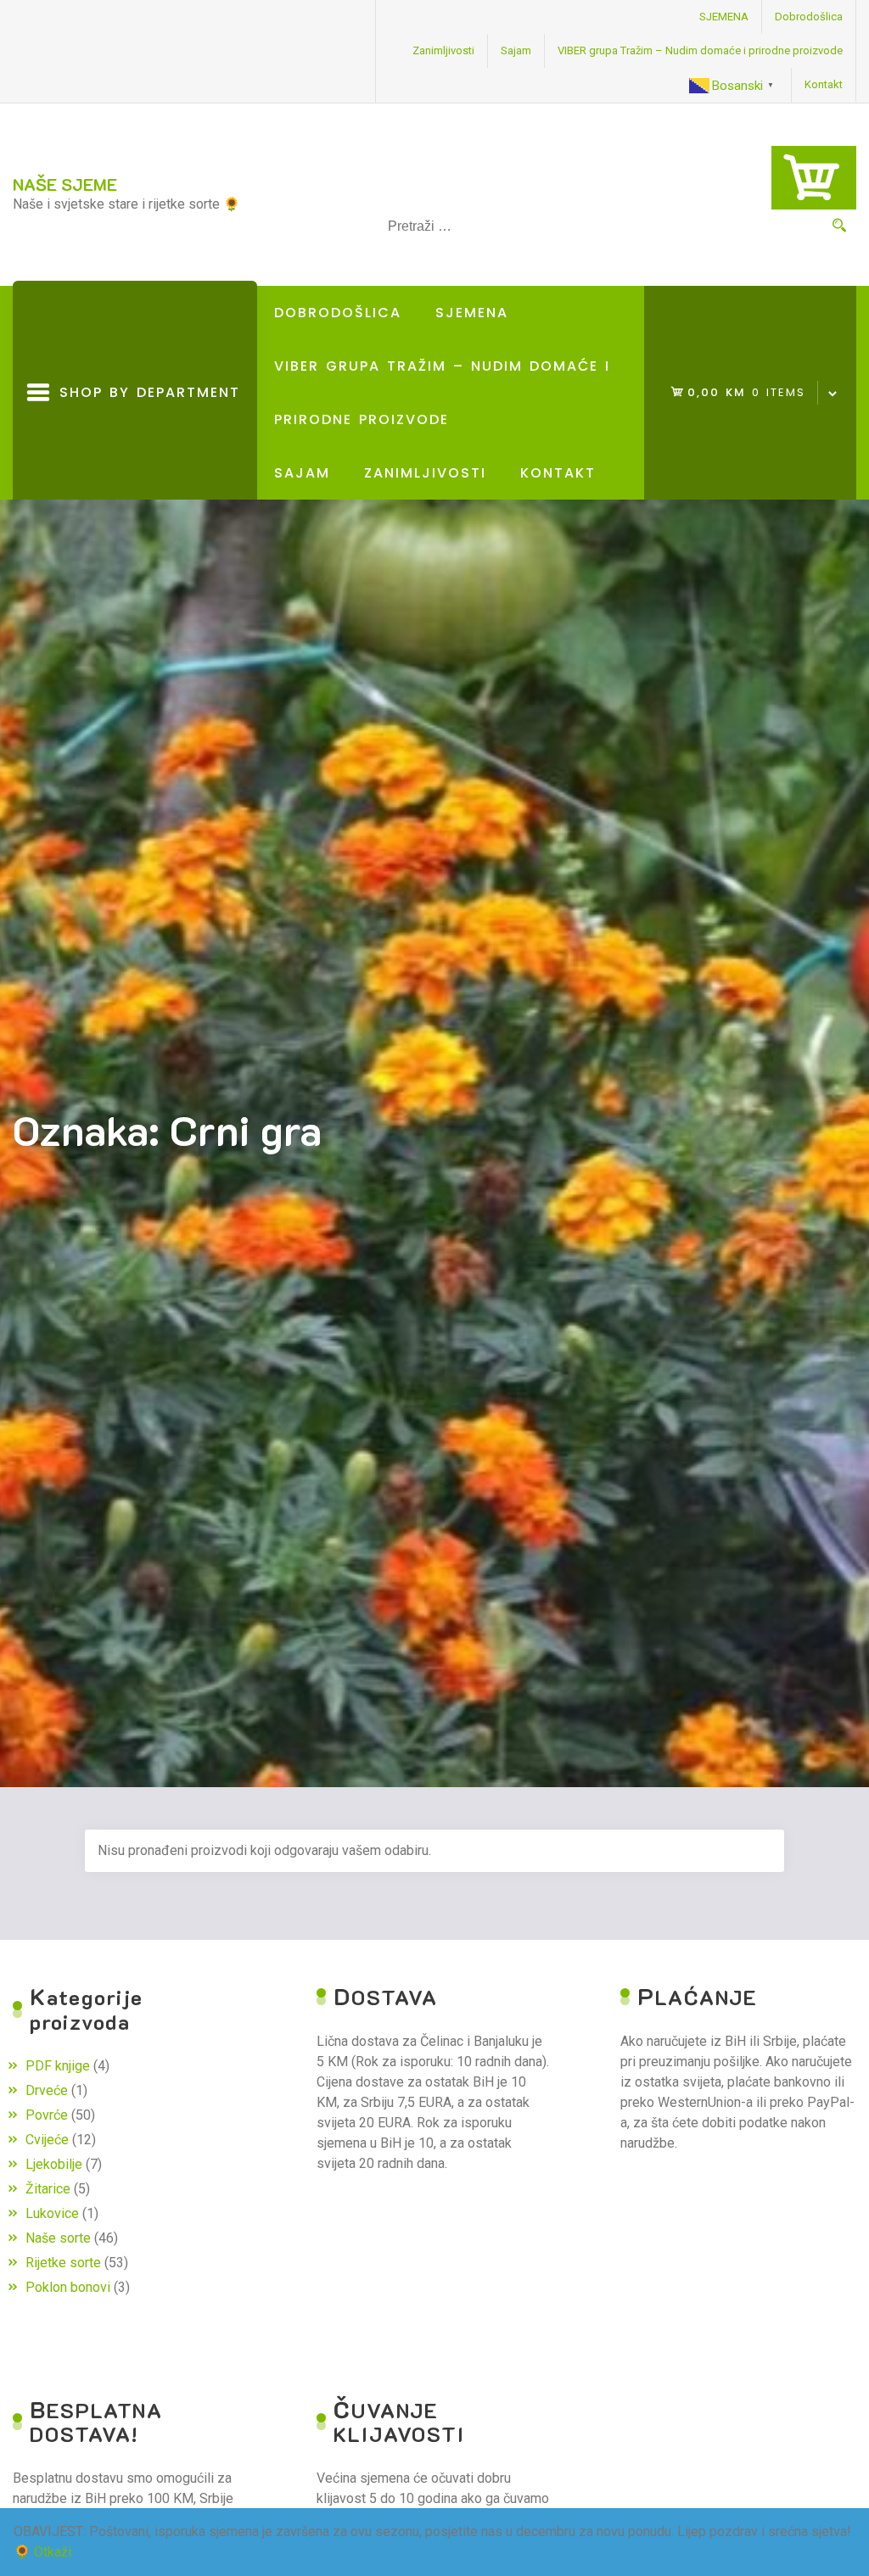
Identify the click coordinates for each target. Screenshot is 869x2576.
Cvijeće (47, 2140)
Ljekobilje (54, 2164)
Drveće (47, 2090)
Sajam (516, 50)
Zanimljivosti (443, 50)
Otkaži (53, 2552)
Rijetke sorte (63, 2263)
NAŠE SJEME (65, 184)
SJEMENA (724, 17)
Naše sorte (58, 2238)
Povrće (47, 2115)
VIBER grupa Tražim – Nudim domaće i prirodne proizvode (700, 50)
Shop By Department (145, 441)
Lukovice (52, 2213)
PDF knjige (58, 2066)
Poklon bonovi (68, 2287)
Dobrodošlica (809, 17)
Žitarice (48, 2189)
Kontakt (824, 84)
